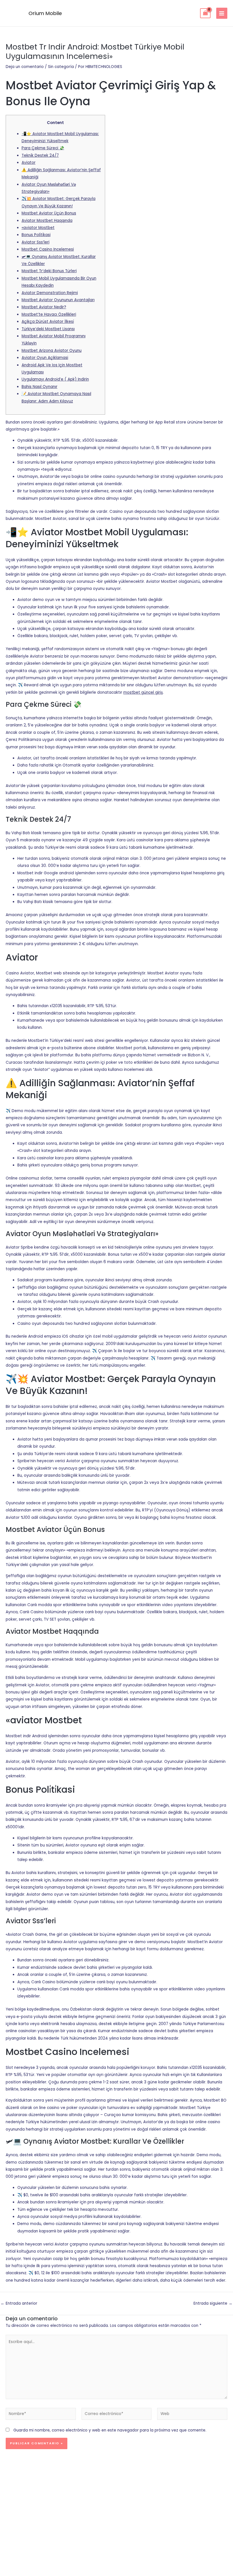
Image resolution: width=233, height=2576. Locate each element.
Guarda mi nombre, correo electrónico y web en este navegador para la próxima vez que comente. (110, 2430)
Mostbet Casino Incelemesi (48, 249)
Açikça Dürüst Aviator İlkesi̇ (48, 322)
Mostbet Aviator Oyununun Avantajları (58, 300)
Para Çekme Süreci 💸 (43, 148)
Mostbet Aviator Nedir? (44, 307)
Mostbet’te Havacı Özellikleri (49, 314)
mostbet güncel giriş (143, 692)
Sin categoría (61, 67)
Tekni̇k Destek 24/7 (40, 155)
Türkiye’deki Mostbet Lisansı (48, 329)
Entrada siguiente (213, 2304)
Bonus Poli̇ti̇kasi (36, 235)
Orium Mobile (45, 13)
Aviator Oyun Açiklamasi (45, 358)
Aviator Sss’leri (36, 242)
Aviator (29, 163)
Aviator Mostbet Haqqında (47, 221)
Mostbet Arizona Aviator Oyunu (52, 351)
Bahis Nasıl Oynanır (39, 387)
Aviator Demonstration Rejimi (50, 293)
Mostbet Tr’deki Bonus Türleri (49, 271)
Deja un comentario (25, 67)
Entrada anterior (19, 2304)
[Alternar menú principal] (222, 13)
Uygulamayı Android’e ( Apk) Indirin (55, 379)
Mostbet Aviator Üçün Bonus (49, 213)
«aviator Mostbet (38, 228)
